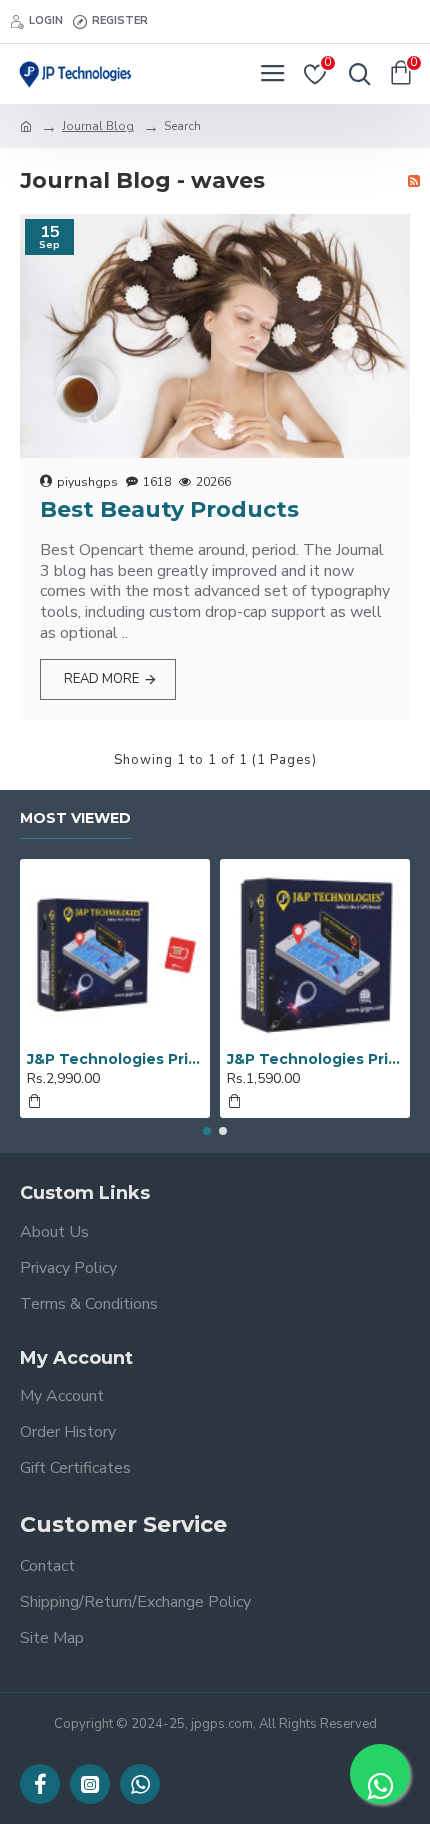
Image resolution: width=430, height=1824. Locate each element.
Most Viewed (75, 818)
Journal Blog (98, 126)
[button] (207, 1131)
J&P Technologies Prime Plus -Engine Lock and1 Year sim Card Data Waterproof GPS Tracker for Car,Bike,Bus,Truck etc (115, 1059)
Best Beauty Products (169, 509)
